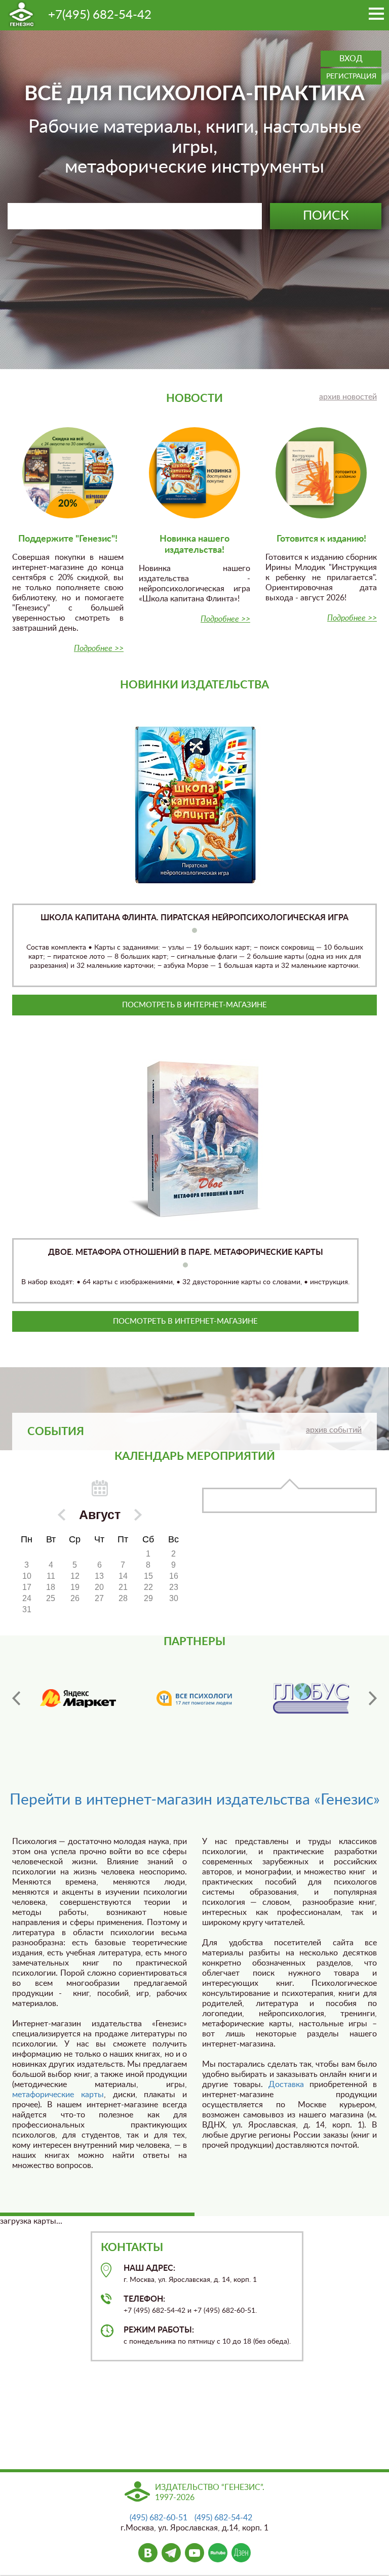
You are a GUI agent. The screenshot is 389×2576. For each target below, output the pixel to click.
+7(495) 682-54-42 (100, 15)
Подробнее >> (99, 648)
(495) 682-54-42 (223, 2518)
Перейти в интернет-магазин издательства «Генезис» (195, 1800)
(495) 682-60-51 (159, 2518)
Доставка (286, 2084)
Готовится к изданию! (321, 539)
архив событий (334, 1430)
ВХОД (351, 59)
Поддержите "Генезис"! (68, 539)
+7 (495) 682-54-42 (154, 2311)
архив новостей (348, 397)
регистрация (351, 76)
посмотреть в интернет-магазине (194, 1005)
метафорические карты (58, 2095)
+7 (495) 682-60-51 (224, 2311)
